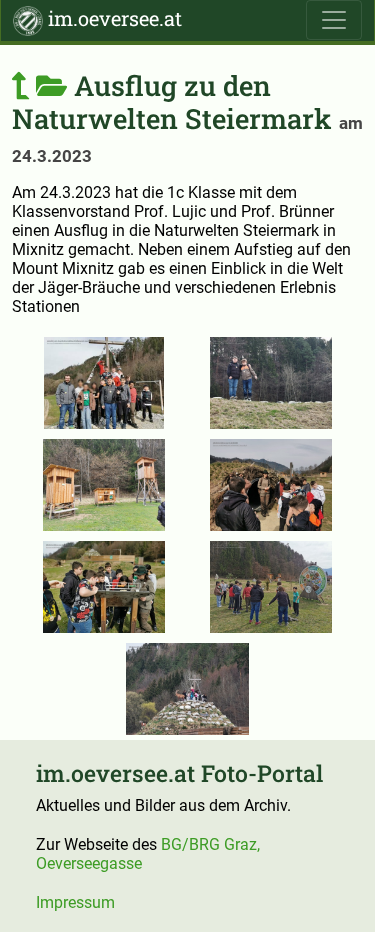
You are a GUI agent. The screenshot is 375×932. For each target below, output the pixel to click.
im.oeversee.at (112, 18)
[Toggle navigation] (334, 20)
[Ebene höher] (39, 85)
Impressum (75, 902)
